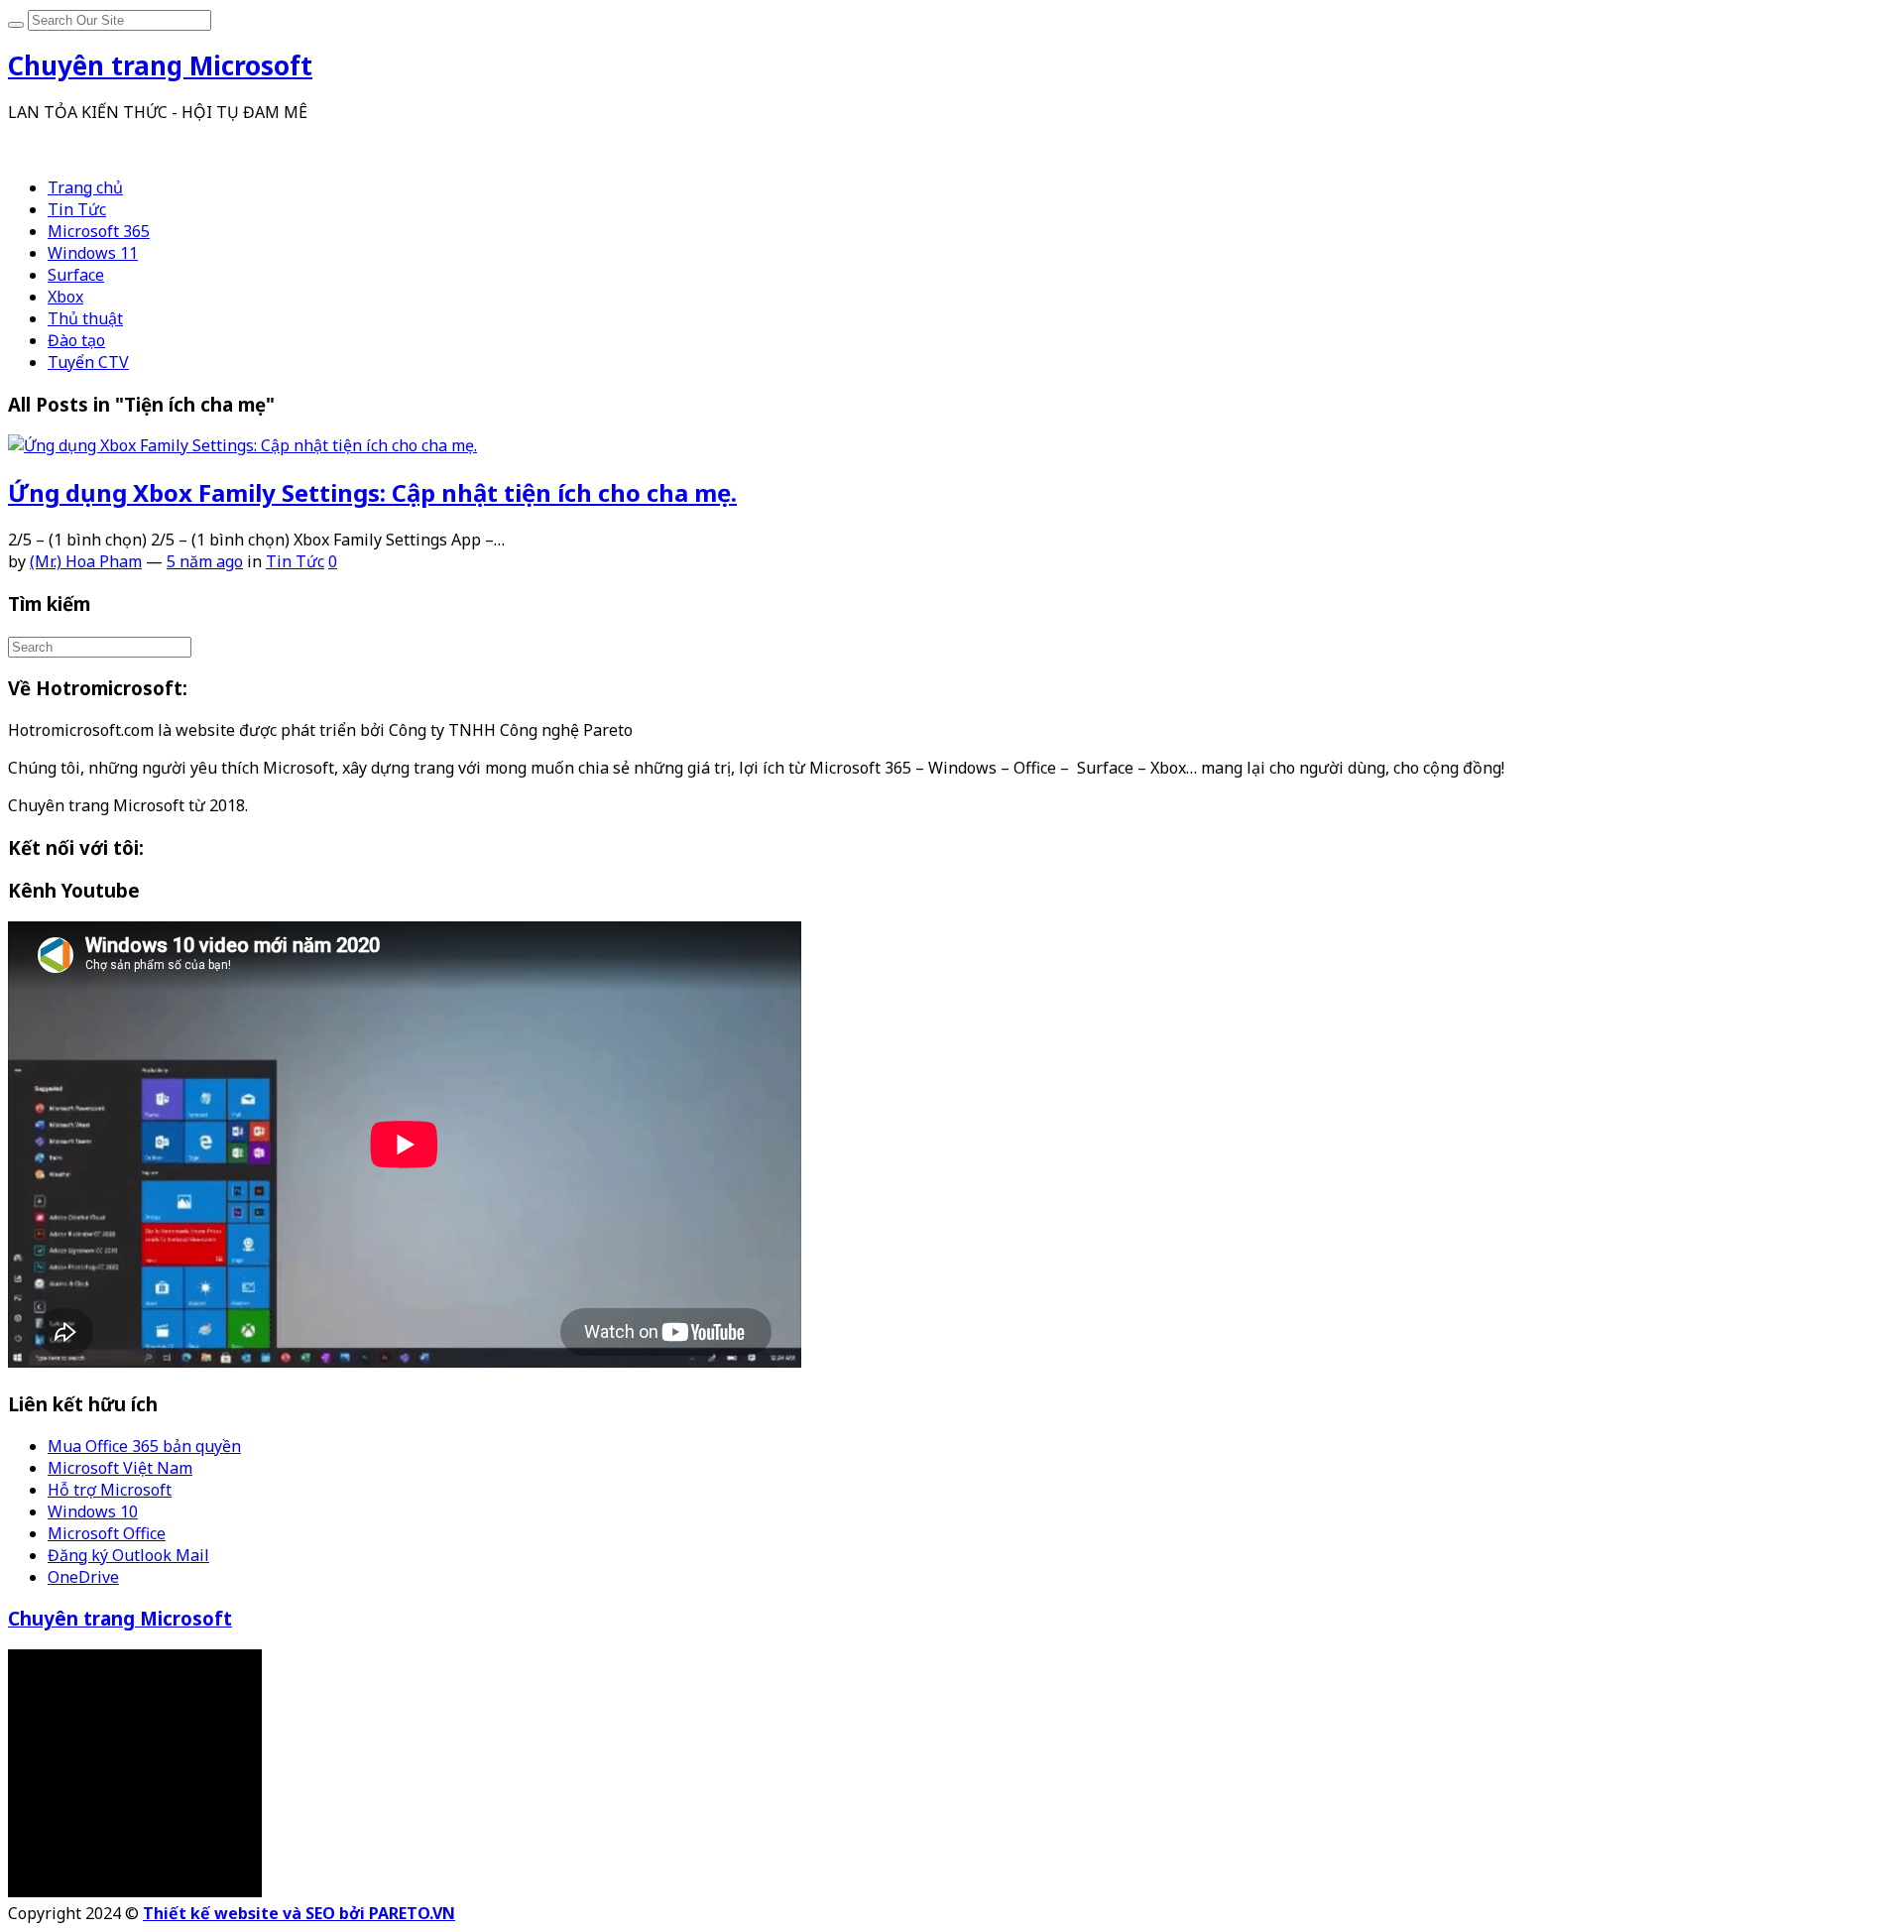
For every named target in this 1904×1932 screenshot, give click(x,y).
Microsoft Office (107, 1533)
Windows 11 (93, 253)
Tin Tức (77, 209)
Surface (76, 275)
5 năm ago (205, 561)
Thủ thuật (85, 318)
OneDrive (83, 1577)
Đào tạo (76, 340)
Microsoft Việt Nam (120, 1468)
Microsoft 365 (99, 231)
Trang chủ (85, 187)
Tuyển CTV (88, 362)
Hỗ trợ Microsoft (110, 1490)
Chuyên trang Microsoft (120, 1618)
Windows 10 (93, 1511)
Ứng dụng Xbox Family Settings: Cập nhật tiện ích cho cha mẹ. (372, 492)
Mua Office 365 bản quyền (144, 1446)
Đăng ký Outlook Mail (128, 1555)
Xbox (65, 297)
